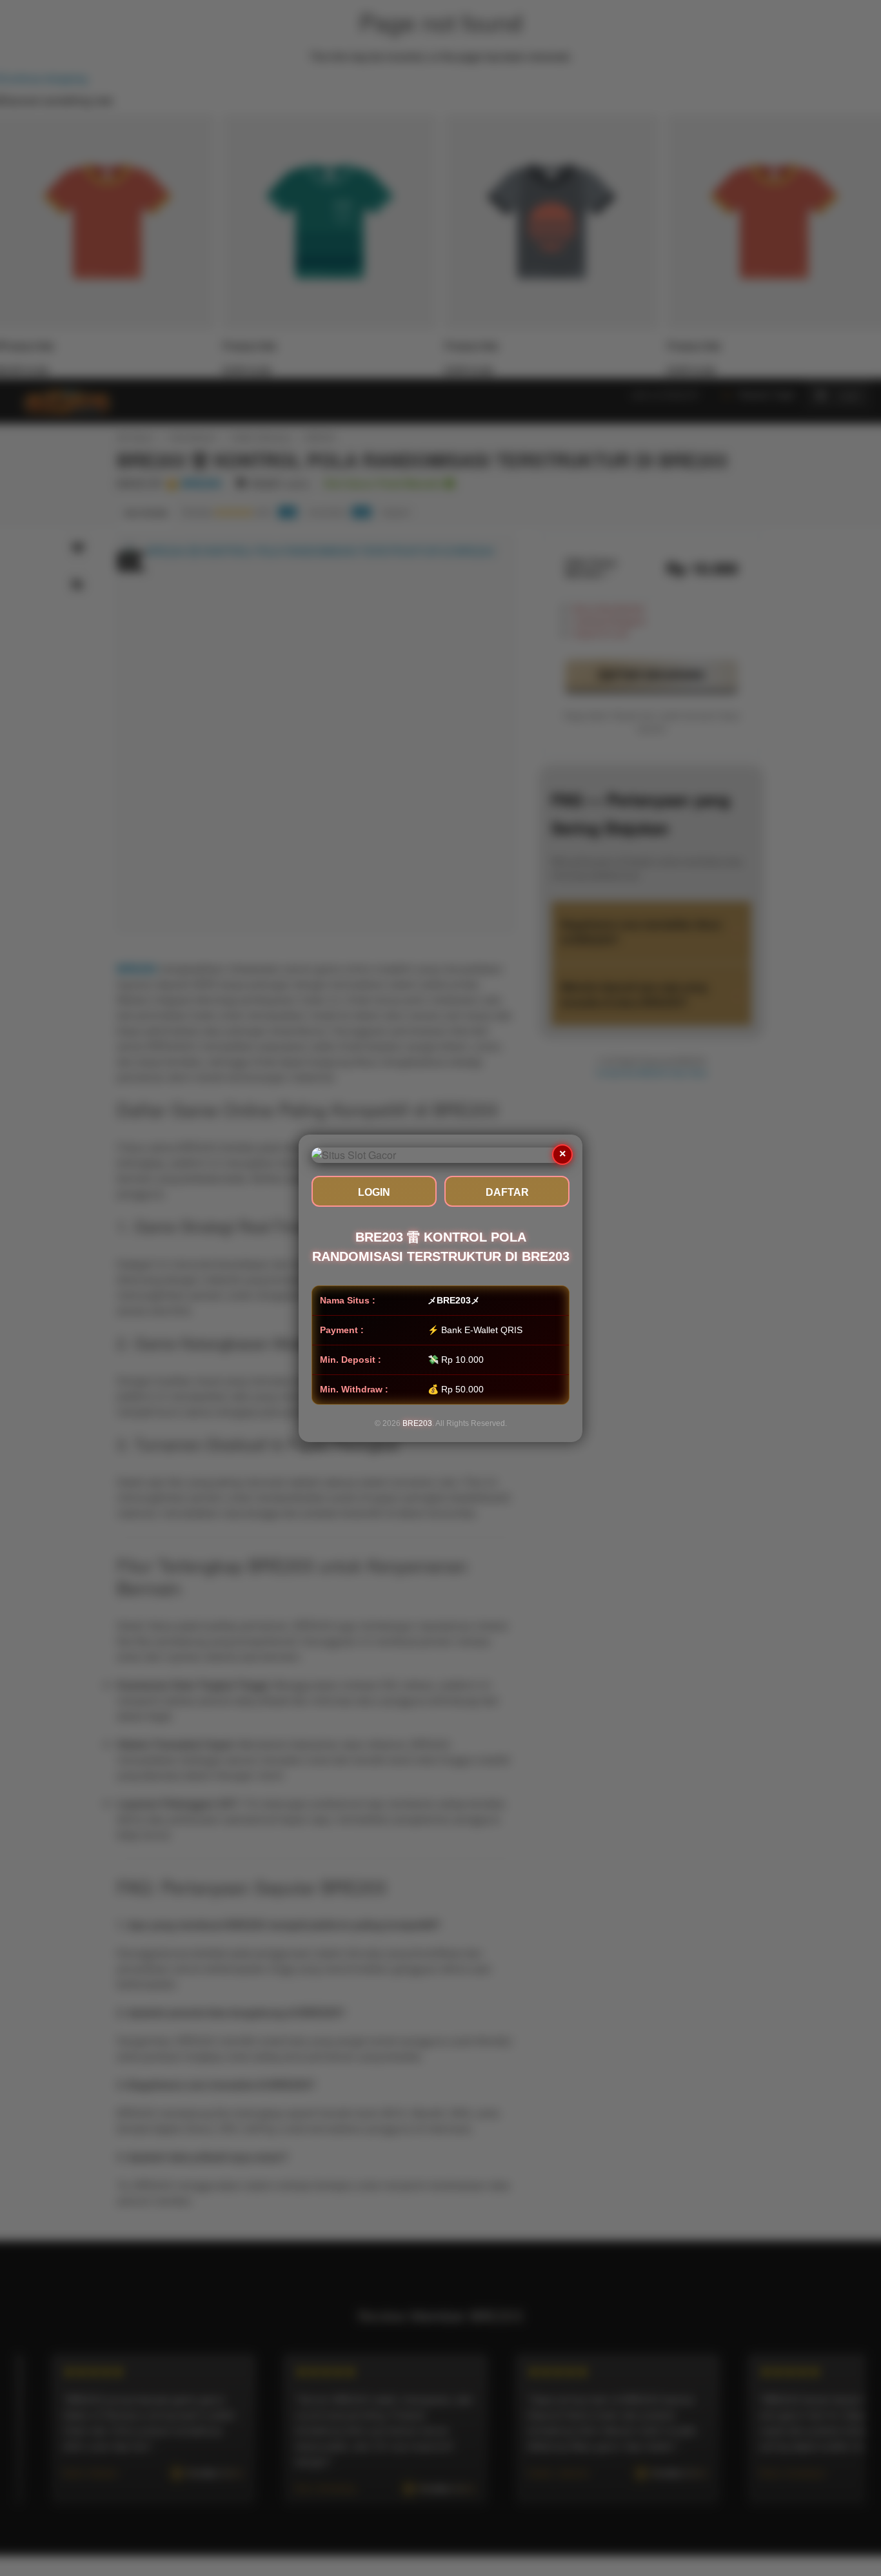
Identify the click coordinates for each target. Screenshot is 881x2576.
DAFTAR (507, 1192)
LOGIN (374, 1192)
